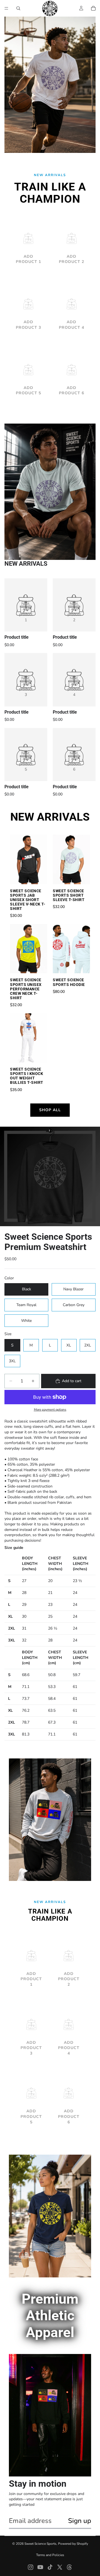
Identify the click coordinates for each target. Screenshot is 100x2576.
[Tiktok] (50, 2567)
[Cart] (93, 8)
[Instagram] (31, 2567)
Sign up (80, 2521)
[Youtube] (40, 2567)
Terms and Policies (50, 2555)
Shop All (50, 1110)
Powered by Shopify (73, 2544)
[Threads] (69, 2567)
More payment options (50, 1410)
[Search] (18, 8)
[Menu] (6, 8)
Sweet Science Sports (40, 2544)
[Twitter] (60, 2567)
